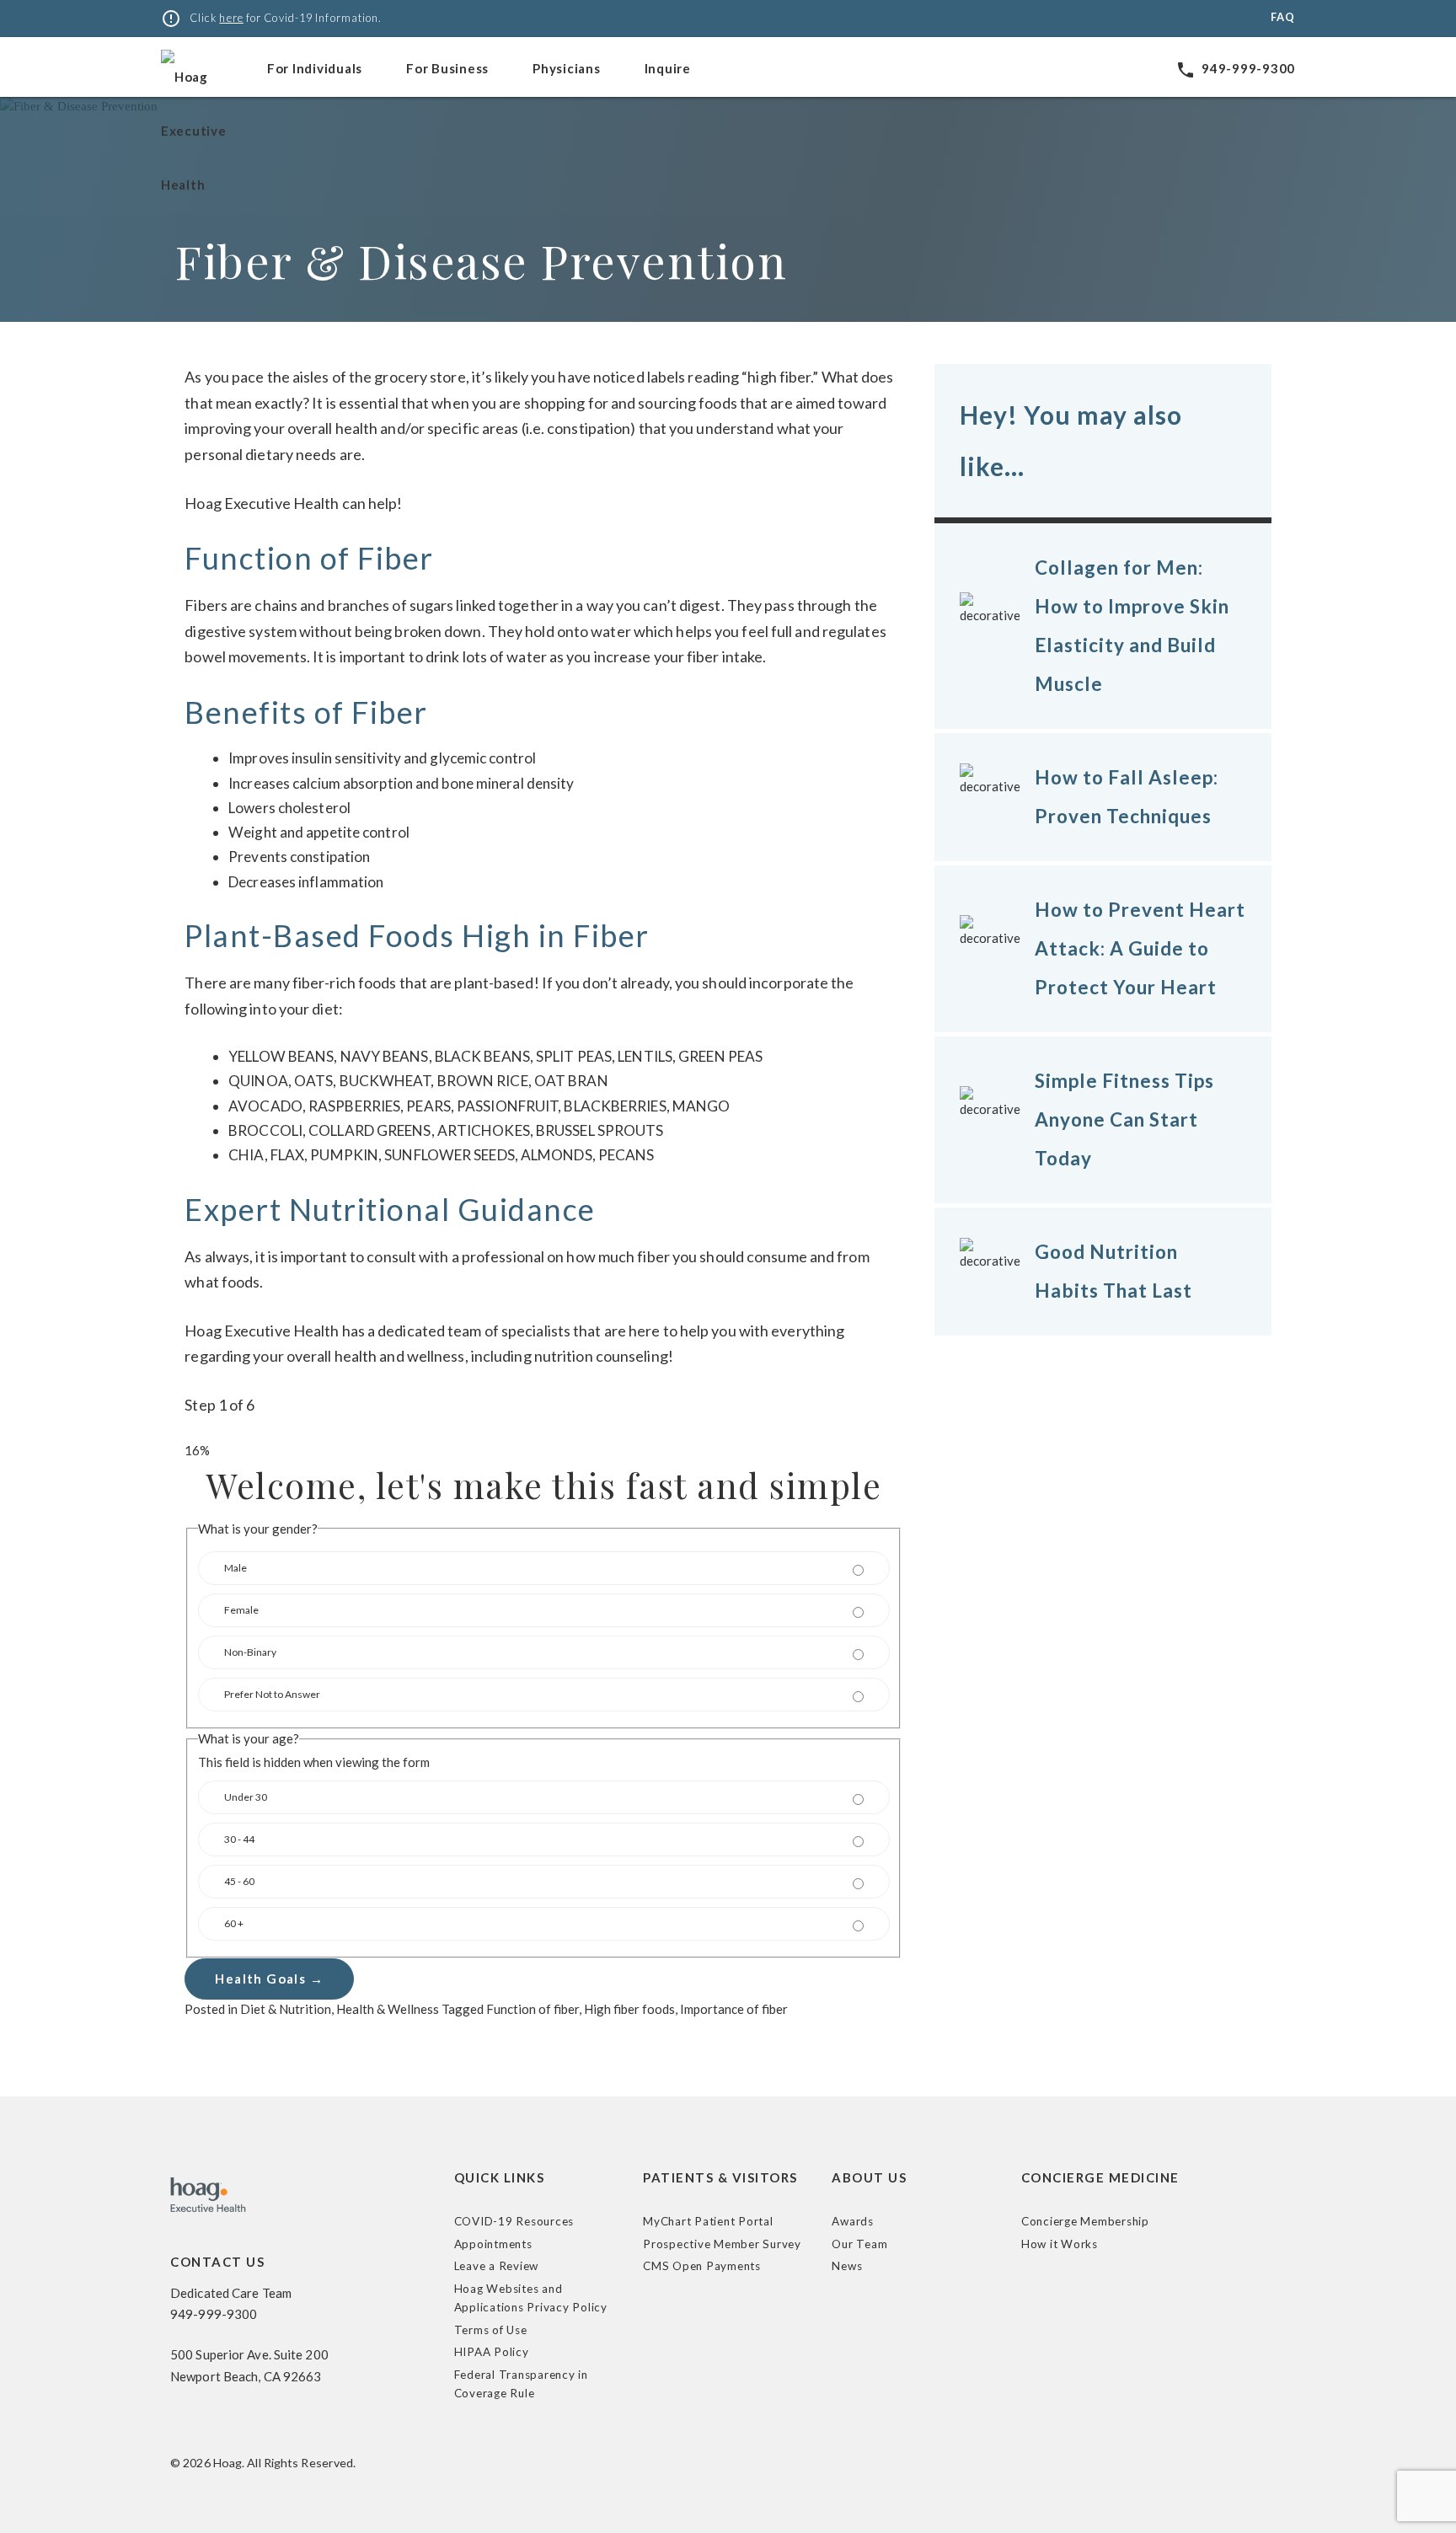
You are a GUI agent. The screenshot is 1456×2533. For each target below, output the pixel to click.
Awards (853, 2221)
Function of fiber (533, 2009)
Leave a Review (497, 2266)
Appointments (493, 2244)
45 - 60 (239, 1881)
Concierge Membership (1085, 2221)
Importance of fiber (734, 2009)
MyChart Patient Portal (708, 2221)
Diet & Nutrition (286, 2009)
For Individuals (315, 68)
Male (236, 1568)
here (231, 18)
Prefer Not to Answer (272, 1694)
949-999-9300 (1235, 68)
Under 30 (246, 1797)
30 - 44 (239, 1839)
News (847, 2266)
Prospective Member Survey (722, 2244)
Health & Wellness (388, 2009)
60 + (234, 1923)
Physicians (567, 68)
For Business (447, 68)
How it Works (1060, 2244)
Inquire (668, 68)
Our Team (859, 2244)
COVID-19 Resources (514, 2221)
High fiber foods (629, 2009)
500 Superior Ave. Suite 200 (249, 2354)
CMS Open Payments (702, 2266)
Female (241, 1610)
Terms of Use (491, 2330)
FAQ (1283, 17)
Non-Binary (250, 1652)
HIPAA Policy (492, 2352)
